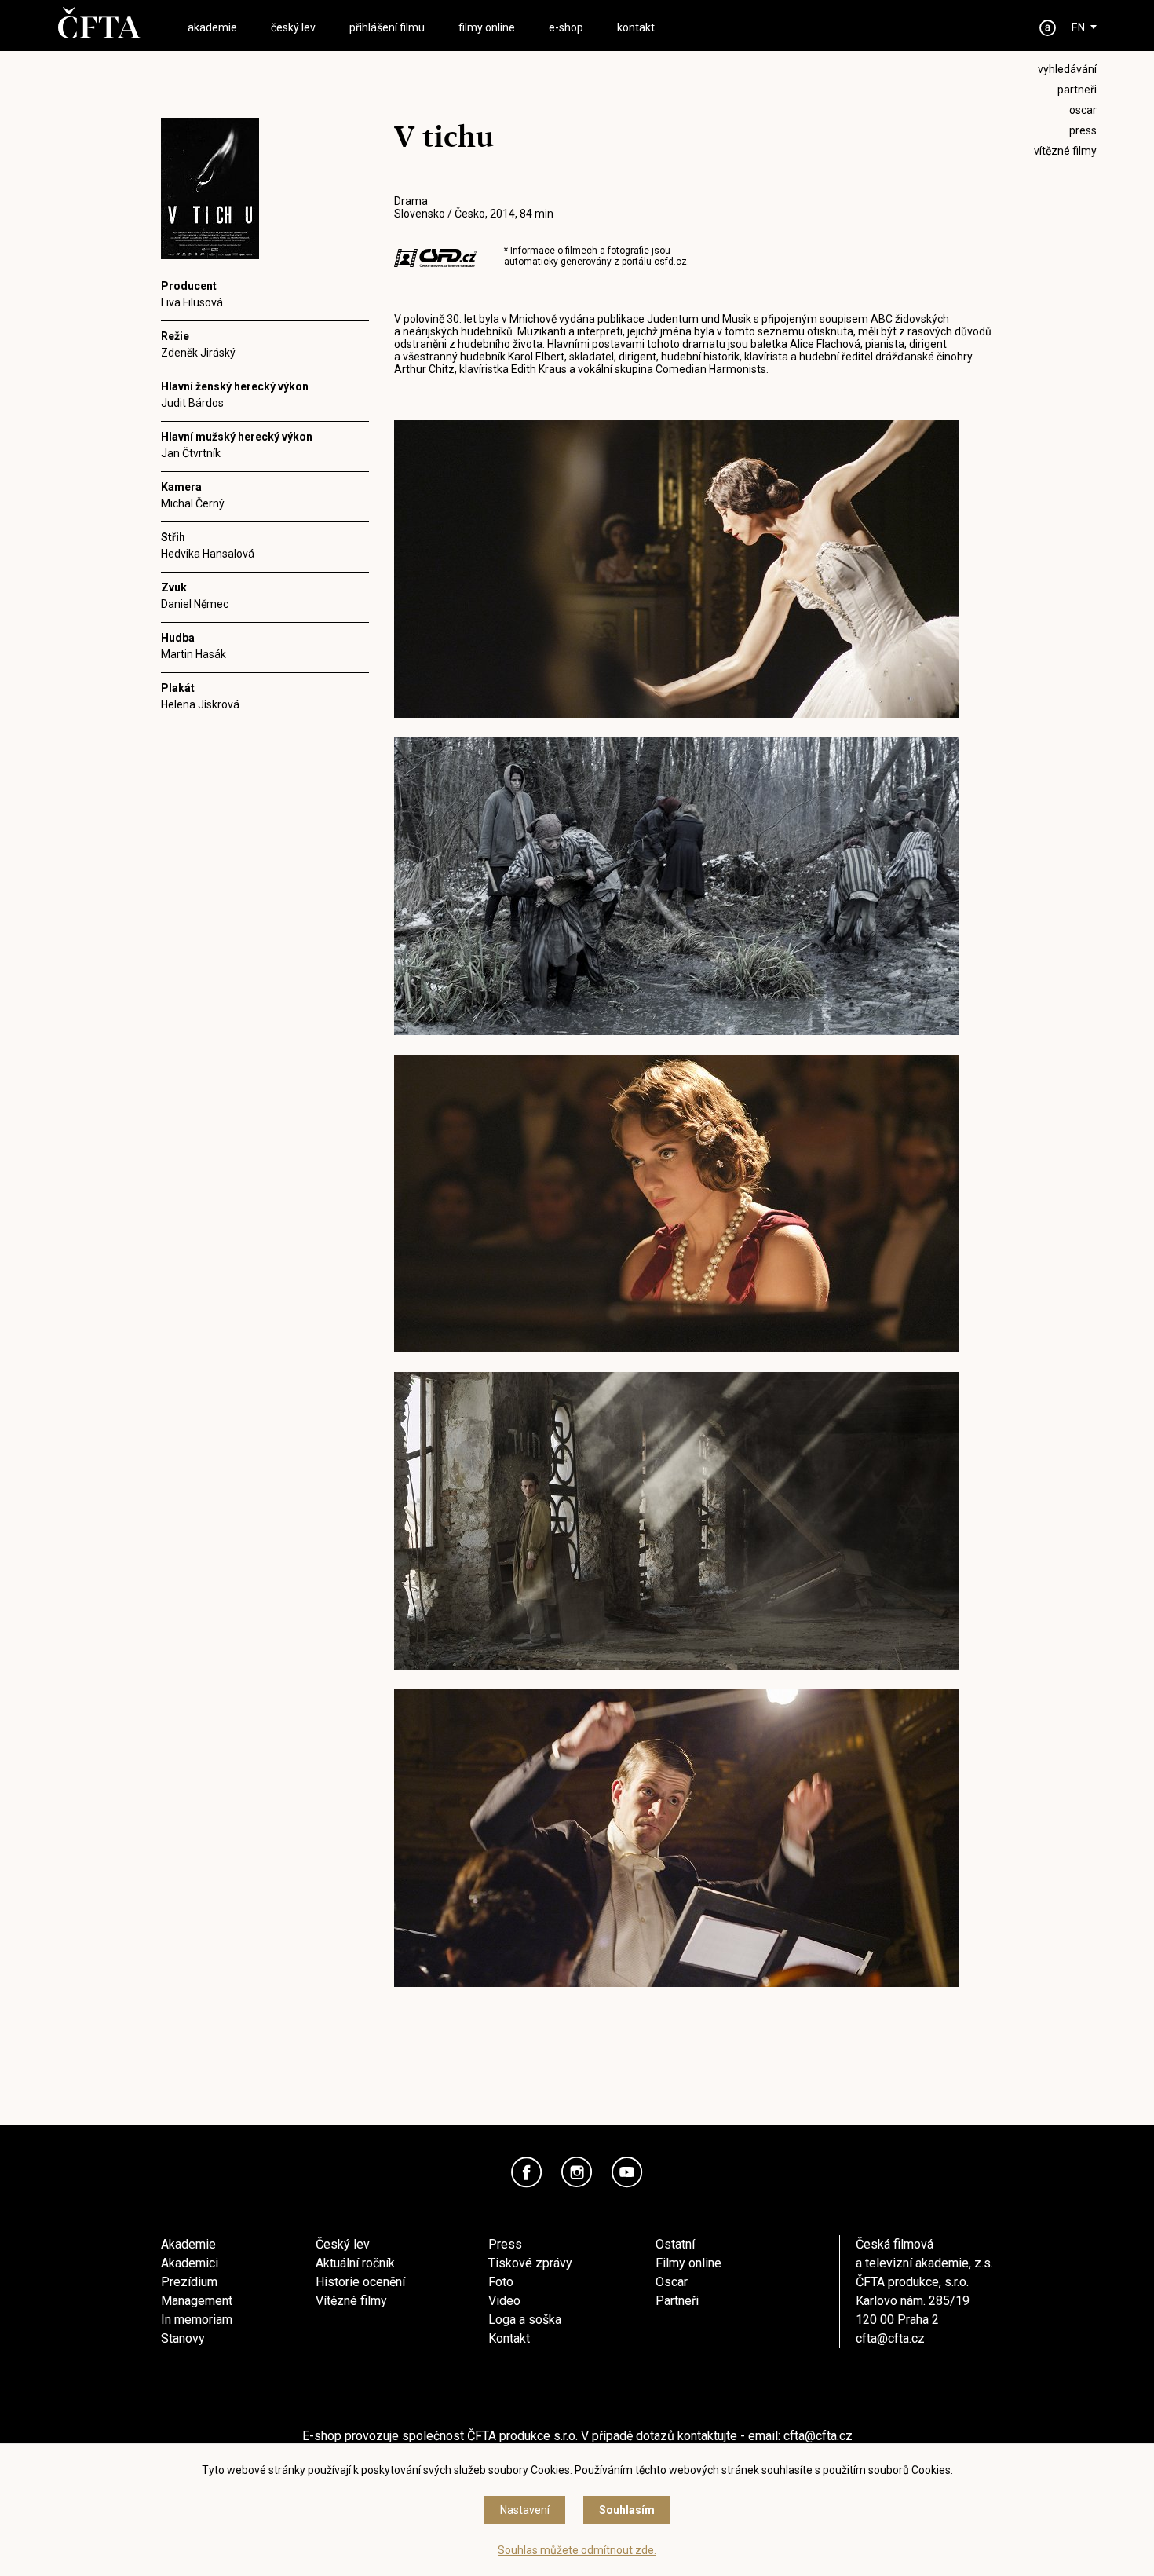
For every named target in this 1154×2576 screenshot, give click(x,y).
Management (197, 2301)
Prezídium (189, 2282)
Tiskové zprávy (530, 2263)
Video (504, 2301)
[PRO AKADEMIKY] (1048, 28)
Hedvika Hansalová (208, 554)
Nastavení (525, 2510)
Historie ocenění (360, 2282)
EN (1078, 27)
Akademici (190, 2263)
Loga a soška (525, 2320)
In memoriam (197, 2320)
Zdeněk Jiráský (198, 353)
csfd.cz (670, 262)
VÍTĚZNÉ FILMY (1065, 151)
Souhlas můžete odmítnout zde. (577, 2550)
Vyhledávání (1067, 69)
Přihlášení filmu (387, 27)
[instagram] (577, 2172)
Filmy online (688, 2263)
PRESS (1083, 130)
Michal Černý (193, 503)
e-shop (566, 27)
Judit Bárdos (192, 403)
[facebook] (527, 2172)
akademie (212, 27)
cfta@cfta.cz (890, 2338)
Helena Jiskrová (200, 704)
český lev (293, 27)
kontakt (636, 27)
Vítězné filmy (351, 2301)
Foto (501, 2282)
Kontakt (509, 2338)
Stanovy (183, 2338)
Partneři (677, 2301)
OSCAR (1083, 110)
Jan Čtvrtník (191, 453)
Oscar (672, 2282)
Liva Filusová (192, 302)
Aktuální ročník (355, 2263)
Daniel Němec (195, 604)
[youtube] (627, 2172)
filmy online (487, 27)
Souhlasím (627, 2510)
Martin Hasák (194, 654)
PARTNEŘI (1077, 90)
